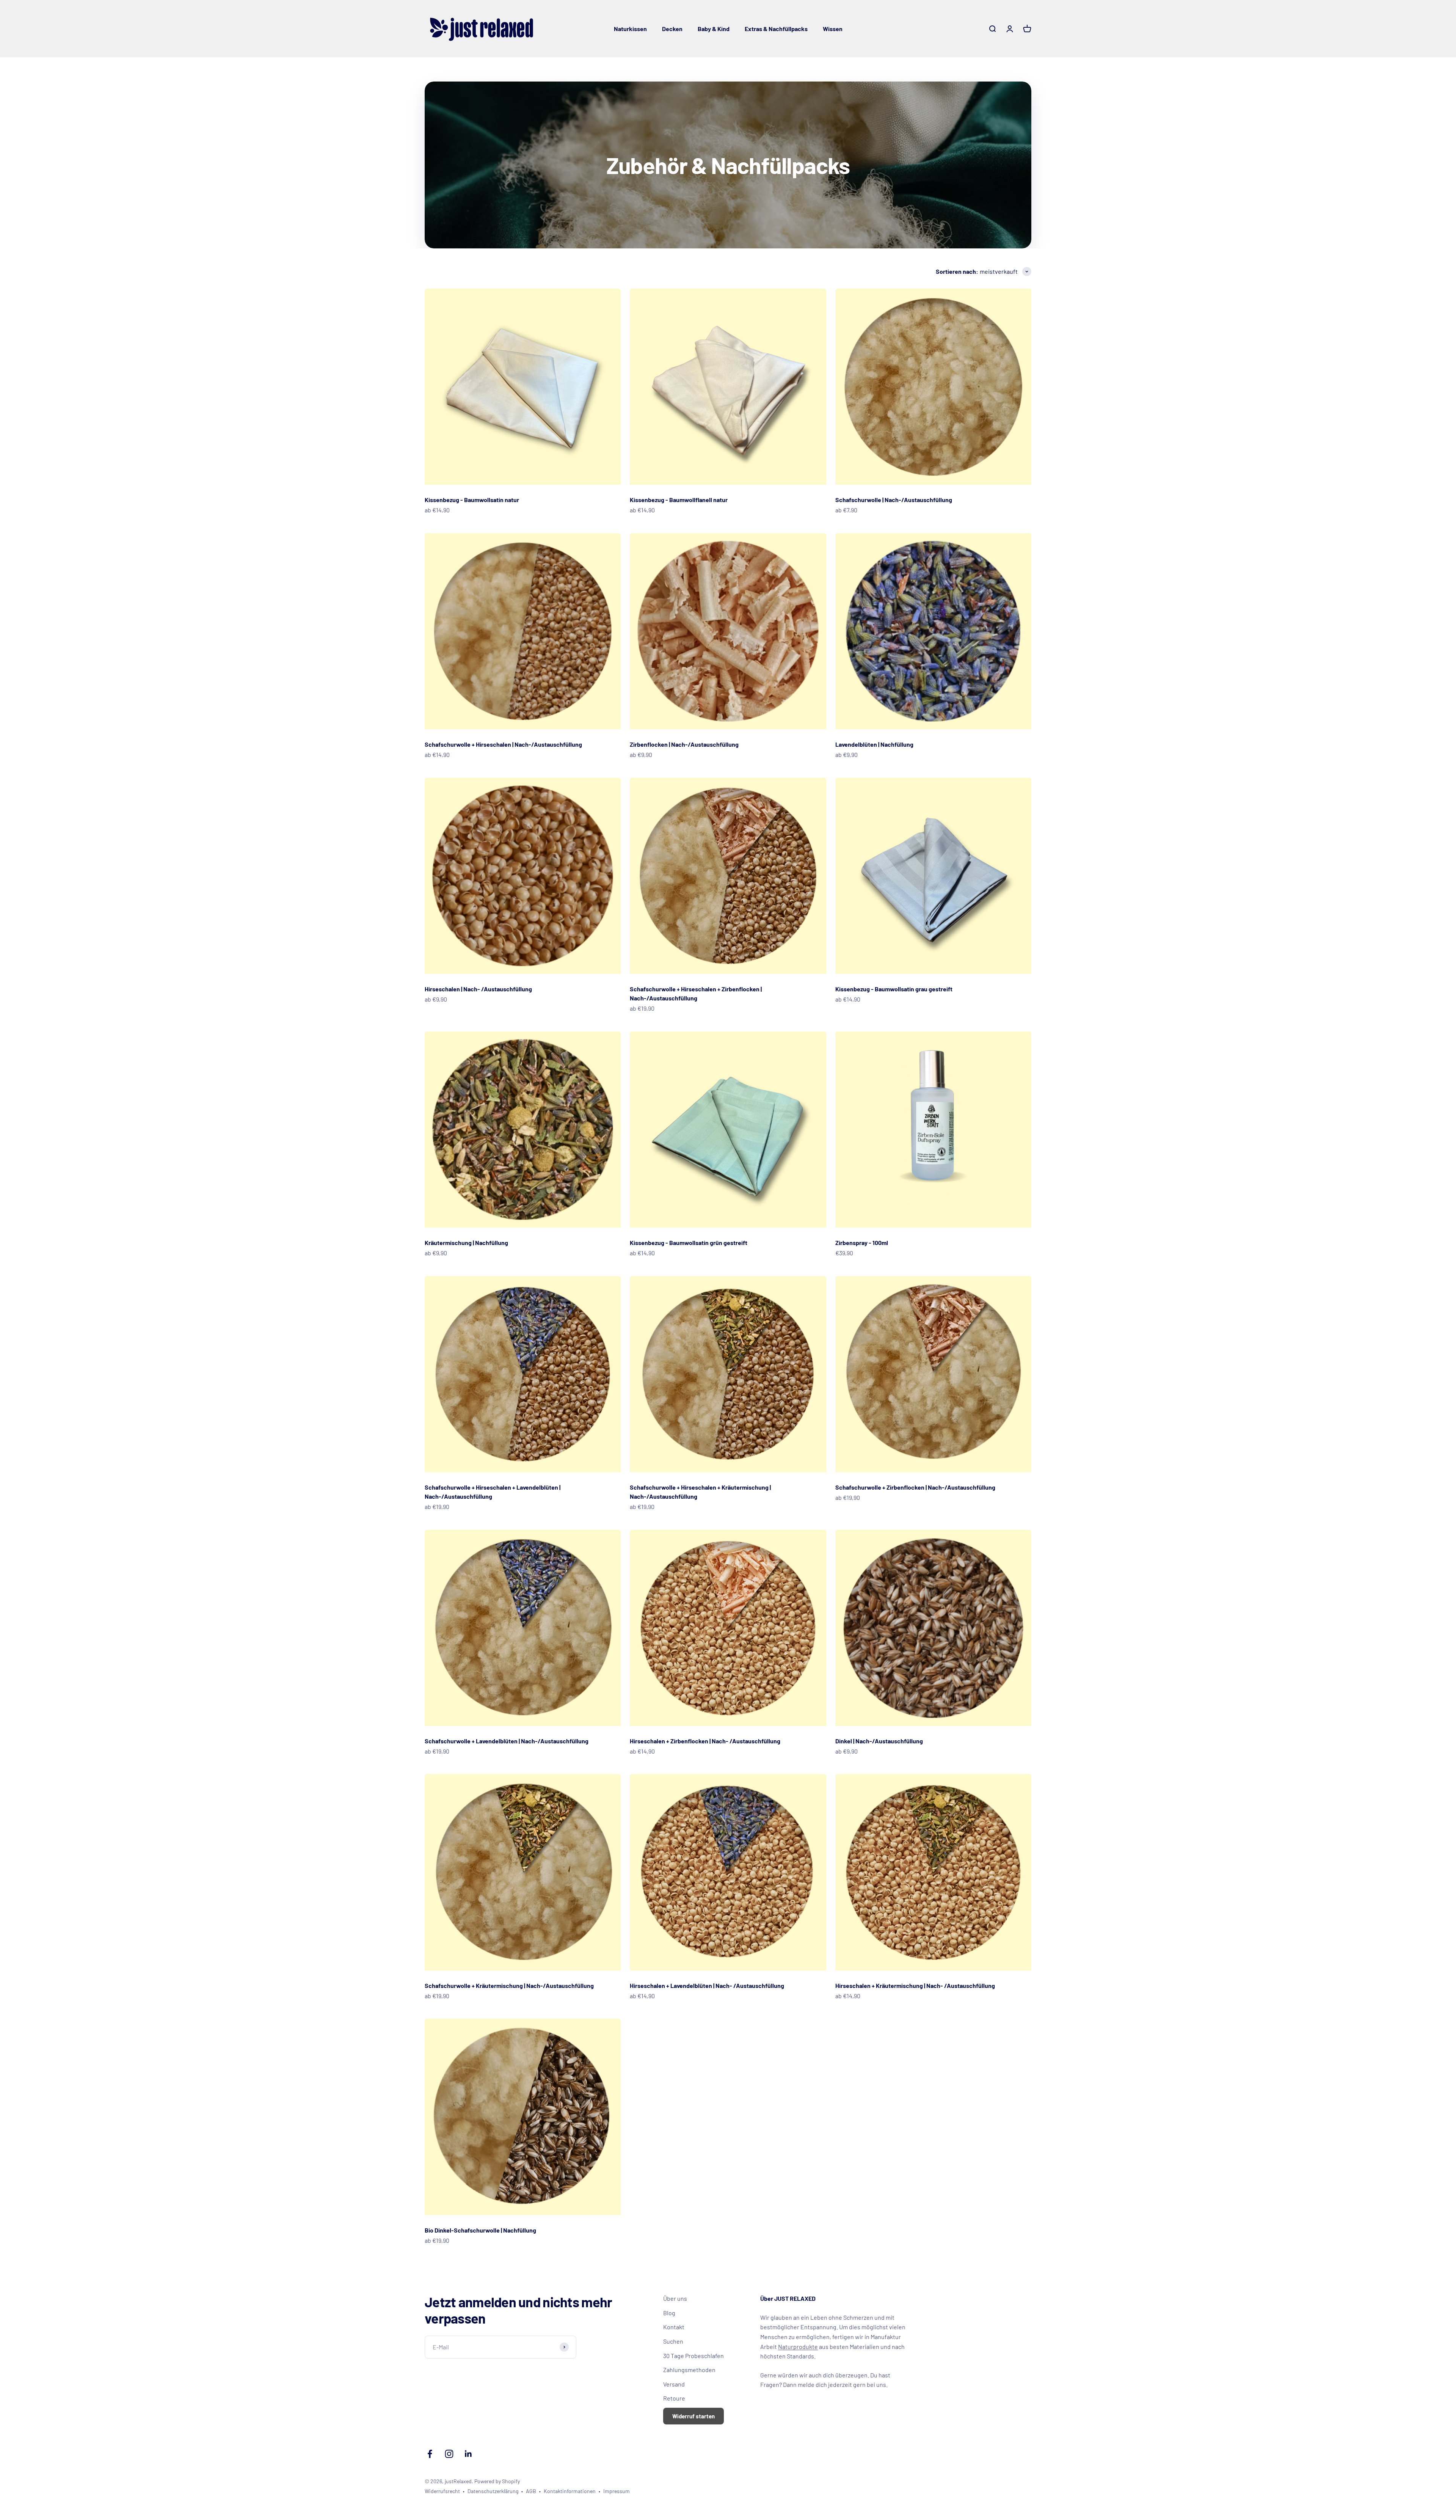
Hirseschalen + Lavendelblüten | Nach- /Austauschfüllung (707, 1985)
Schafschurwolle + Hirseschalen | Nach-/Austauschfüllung (503, 744)
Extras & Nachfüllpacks (776, 29)
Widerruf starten (693, 2416)
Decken (672, 29)
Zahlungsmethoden (689, 2370)
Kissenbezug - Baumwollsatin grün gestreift (689, 1243)
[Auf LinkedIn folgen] (468, 2454)
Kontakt (674, 2327)
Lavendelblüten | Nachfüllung (874, 744)
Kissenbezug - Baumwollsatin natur (472, 500)
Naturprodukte (798, 2347)
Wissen (833, 29)
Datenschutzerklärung (493, 2491)
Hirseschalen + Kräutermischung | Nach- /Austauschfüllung (915, 1985)
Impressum (617, 2491)
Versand (674, 2384)
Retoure (674, 2398)
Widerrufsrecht (442, 2491)
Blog (669, 2313)
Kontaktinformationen (570, 2491)
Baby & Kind (714, 29)
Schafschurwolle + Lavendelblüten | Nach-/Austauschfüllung (507, 1741)
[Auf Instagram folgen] (449, 2454)
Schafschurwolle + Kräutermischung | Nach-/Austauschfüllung (509, 1985)
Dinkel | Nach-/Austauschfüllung (879, 1741)
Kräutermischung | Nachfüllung (466, 1243)
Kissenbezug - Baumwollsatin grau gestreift (894, 989)
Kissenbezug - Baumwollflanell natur (679, 500)
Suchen (673, 2341)
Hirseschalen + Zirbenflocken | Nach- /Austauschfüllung (705, 1741)
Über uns (675, 2298)
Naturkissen (630, 29)
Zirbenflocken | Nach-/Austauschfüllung (684, 744)
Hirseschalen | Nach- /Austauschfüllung (478, 989)
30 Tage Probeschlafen (693, 2356)
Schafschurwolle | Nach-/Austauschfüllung (894, 500)
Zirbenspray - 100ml (862, 1243)
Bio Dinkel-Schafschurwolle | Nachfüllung (480, 2230)
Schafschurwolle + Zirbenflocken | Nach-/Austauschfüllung (915, 1487)
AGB (531, 2491)
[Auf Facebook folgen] (430, 2454)
